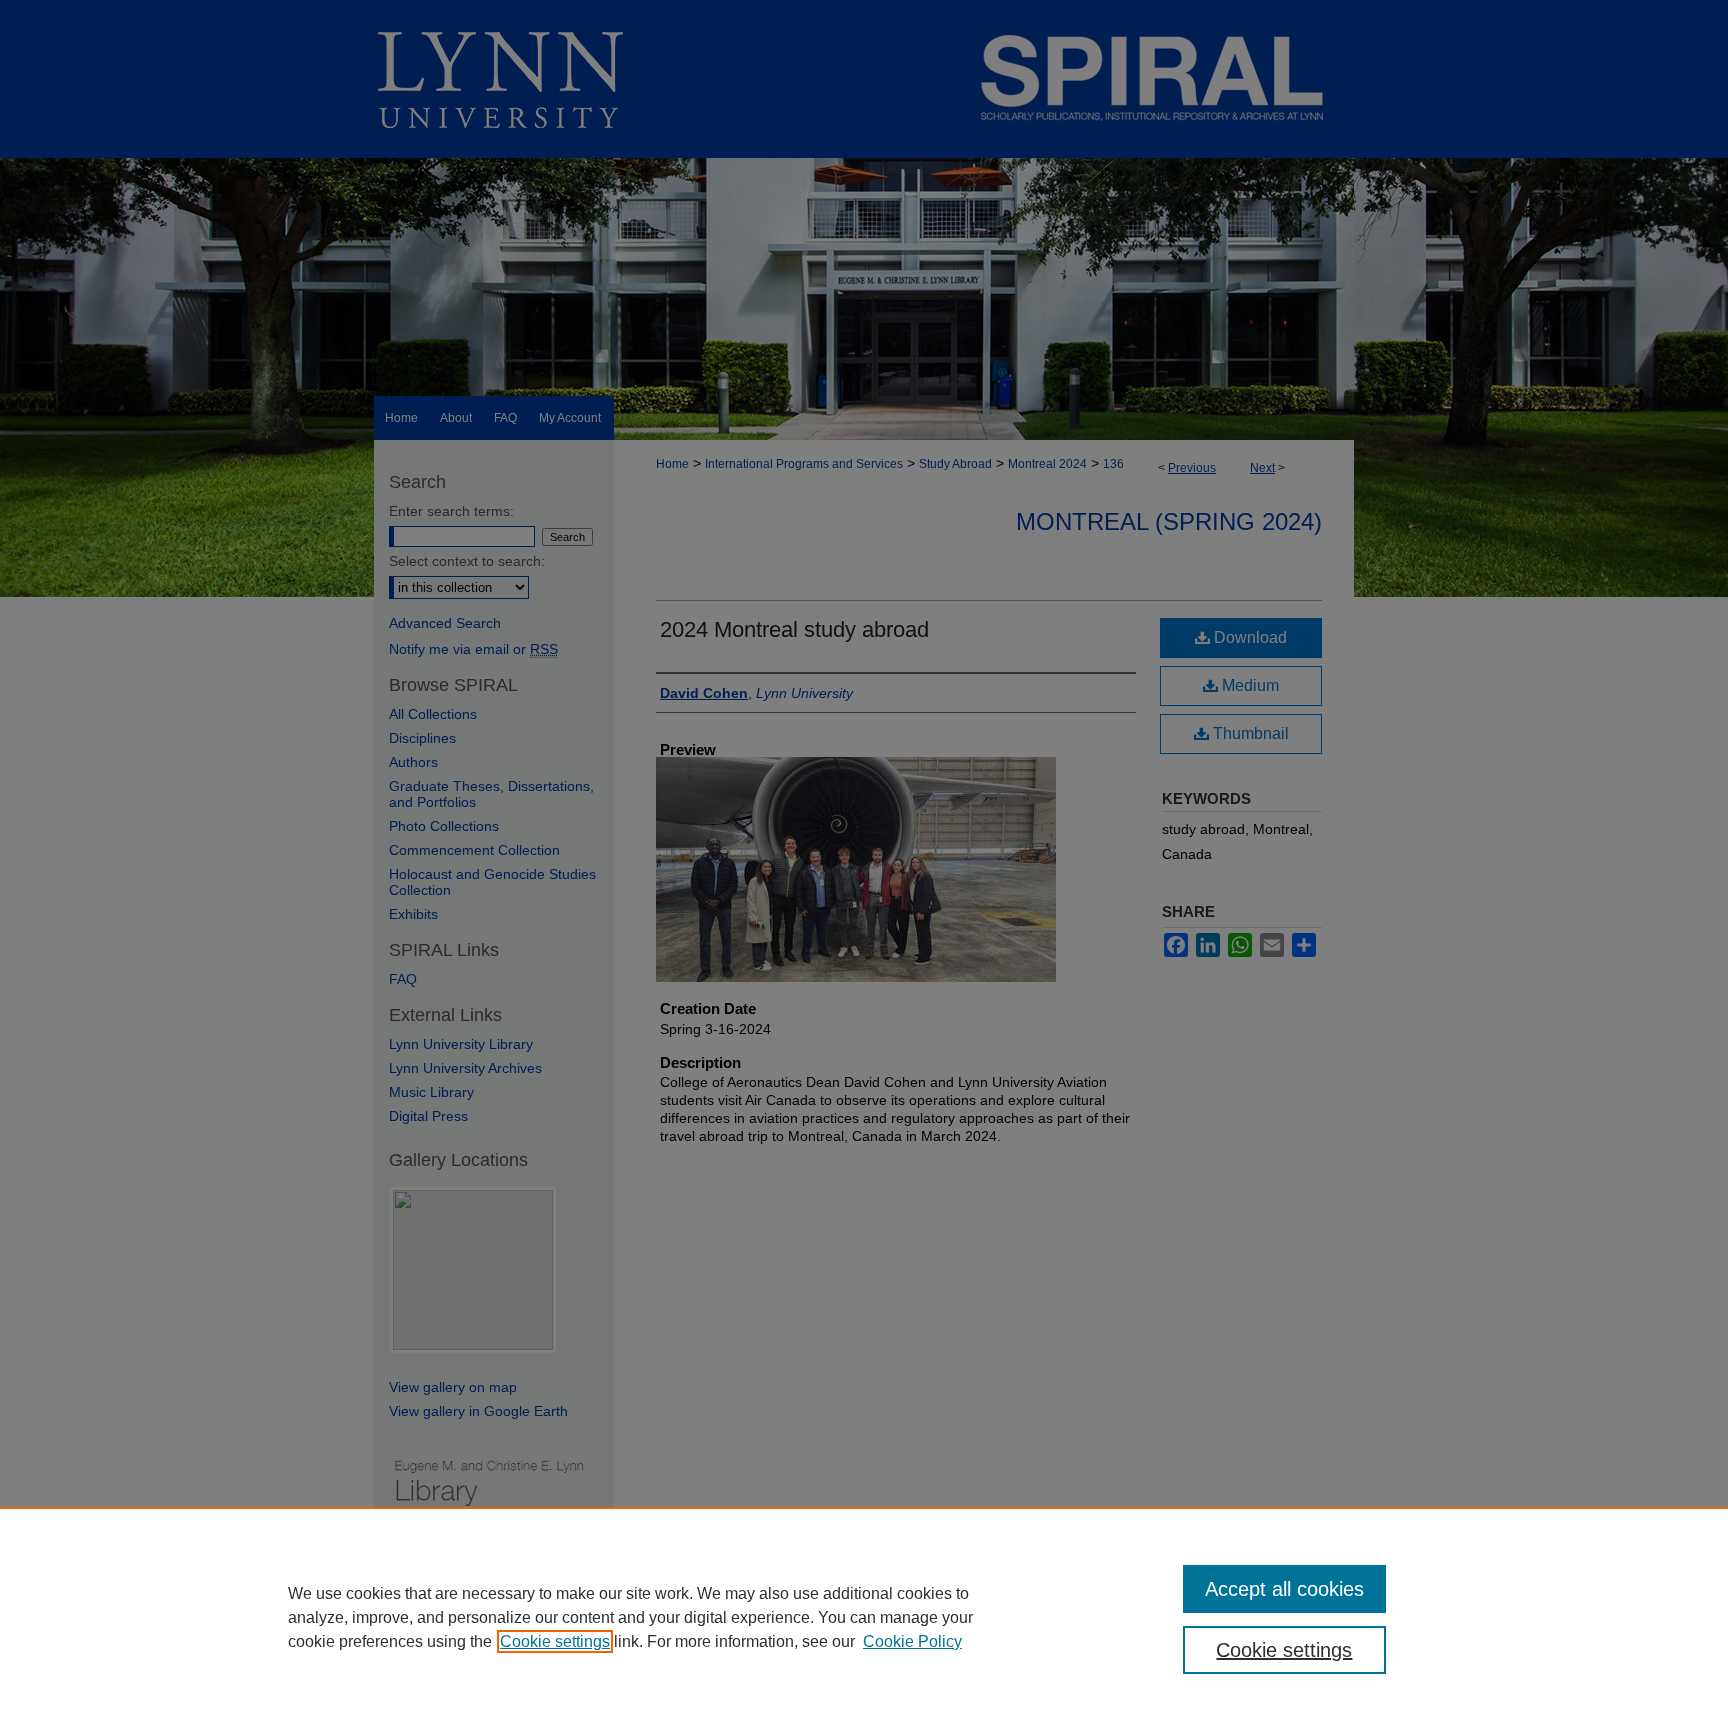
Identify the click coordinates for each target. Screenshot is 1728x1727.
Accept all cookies (1284, 1589)
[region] (864, 1617)
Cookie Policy (912, 1641)
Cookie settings (555, 1641)
